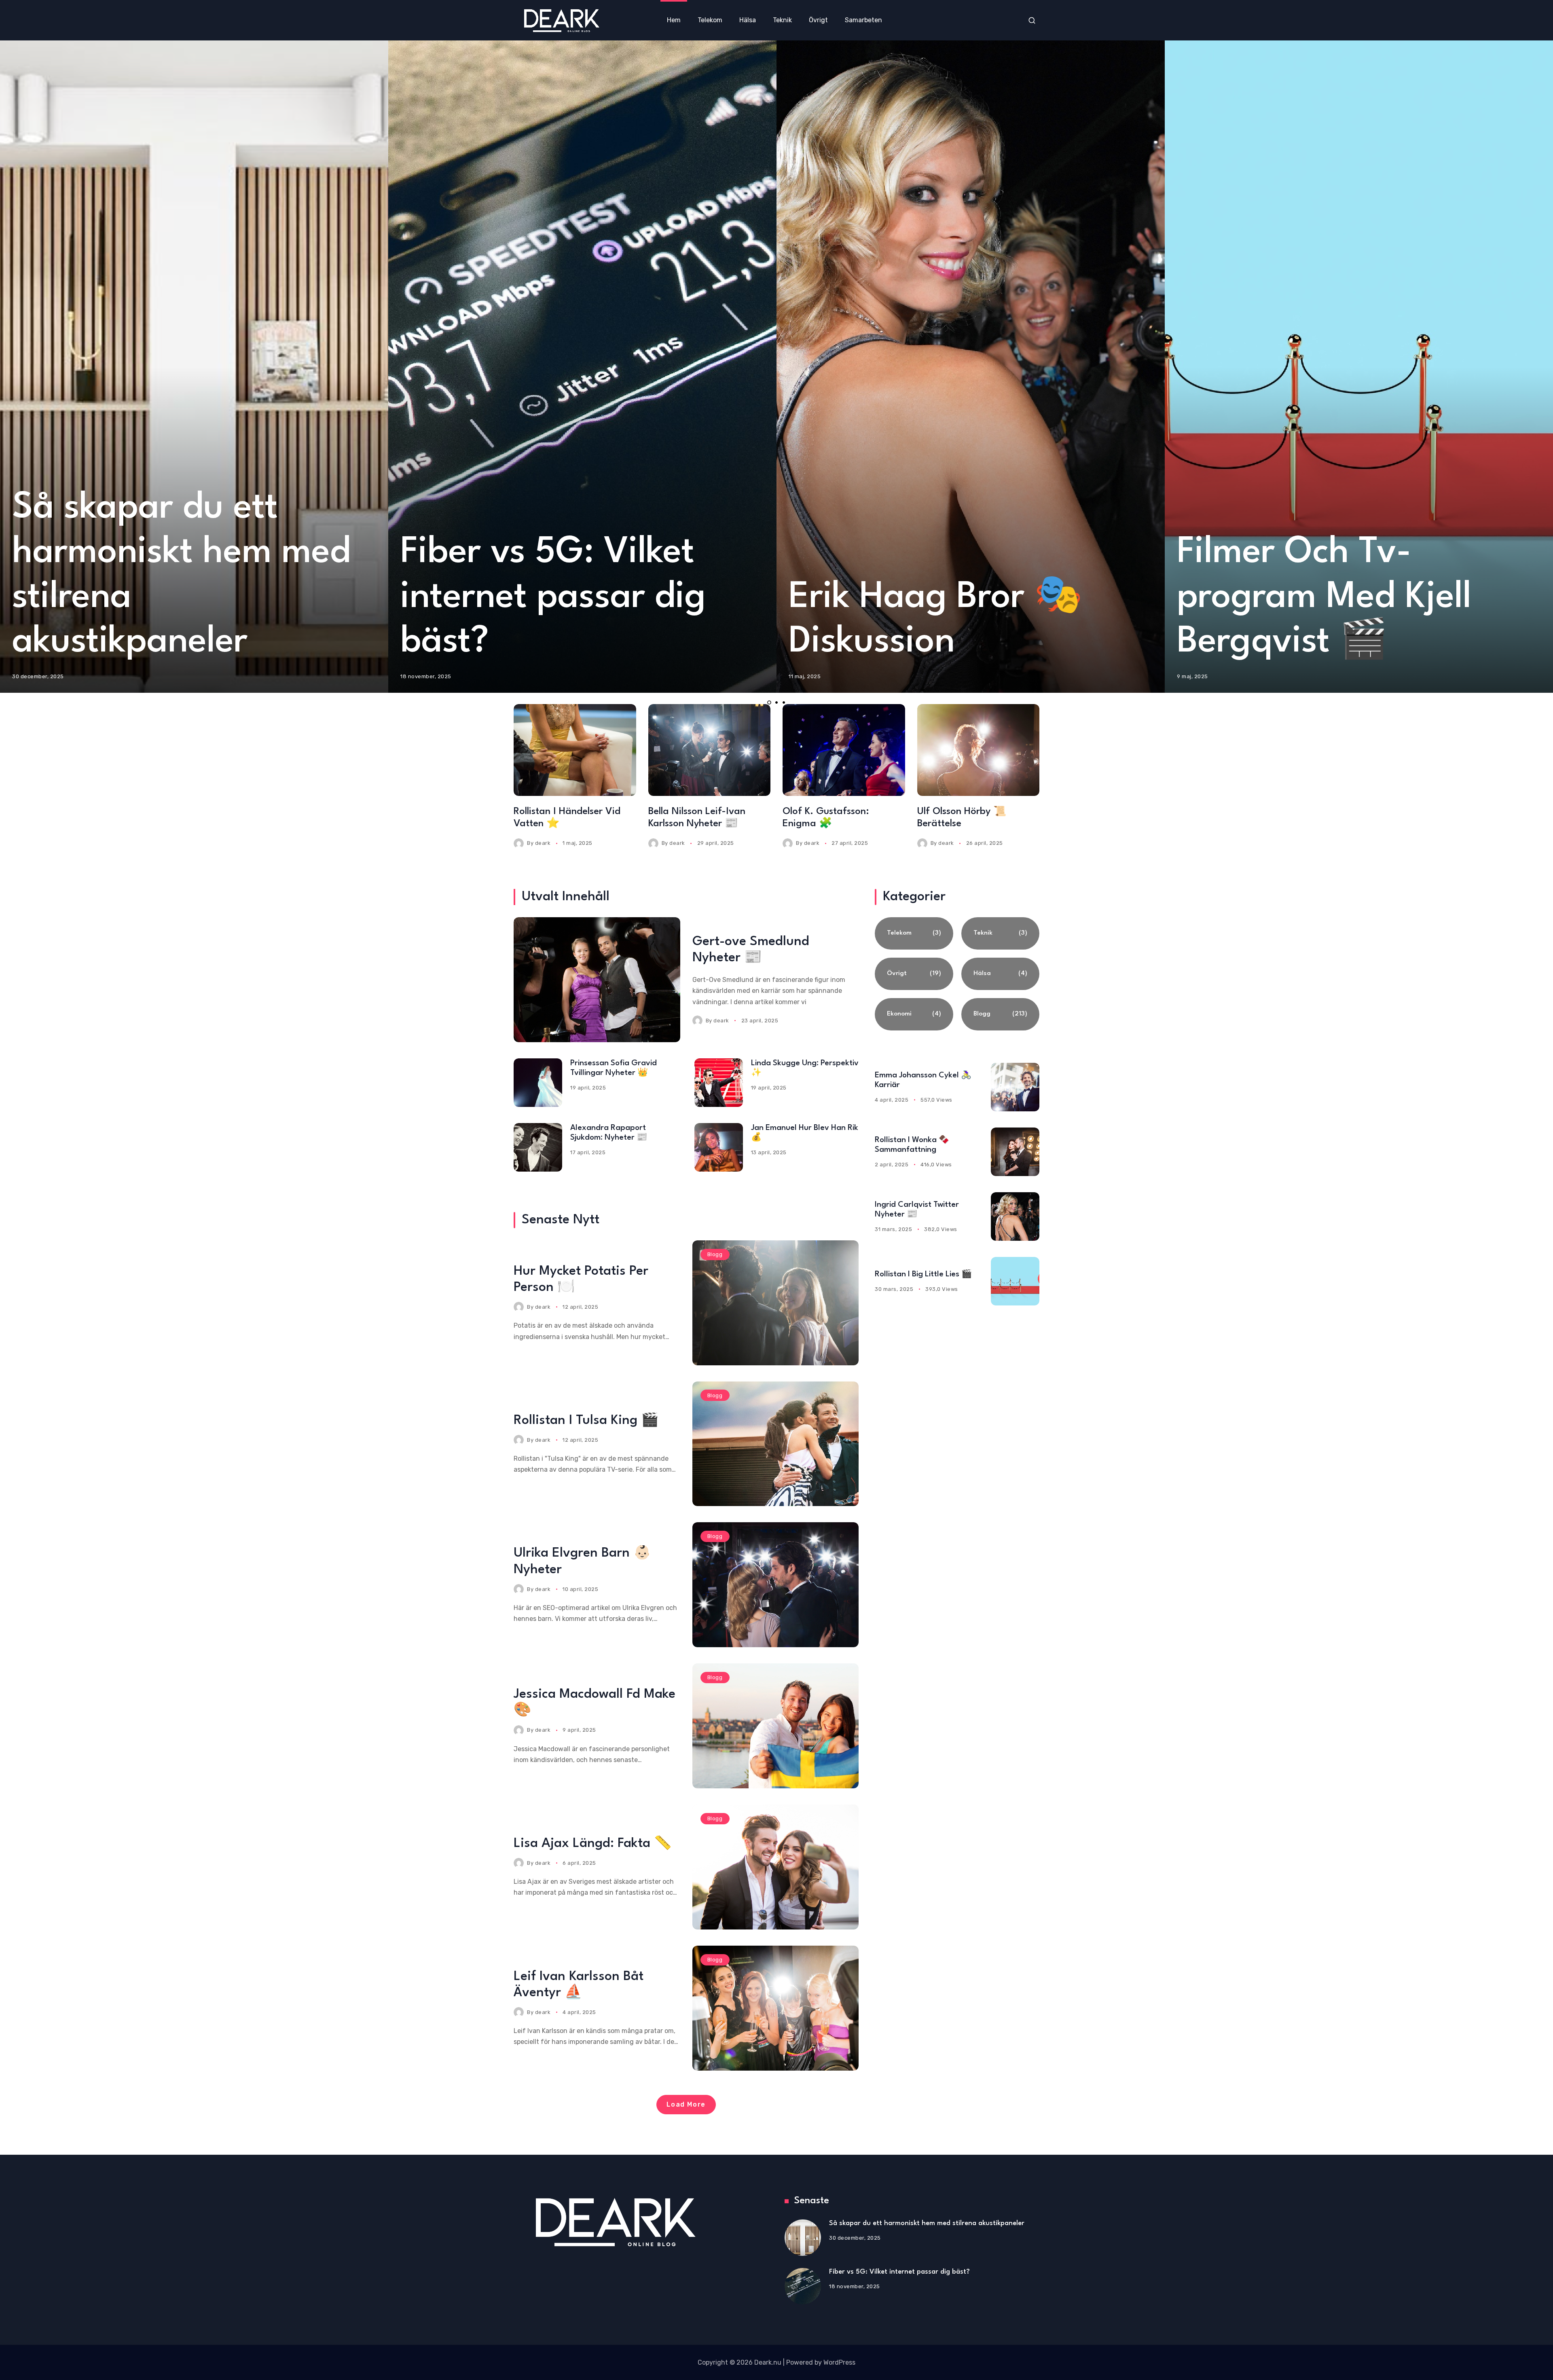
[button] (769, 702)
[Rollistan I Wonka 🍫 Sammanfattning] (1015, 1152)
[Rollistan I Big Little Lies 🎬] (1015, 1281)
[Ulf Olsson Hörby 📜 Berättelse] (979, 750)
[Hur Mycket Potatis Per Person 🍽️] (776, 1303)
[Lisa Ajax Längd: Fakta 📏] (776, 1867)
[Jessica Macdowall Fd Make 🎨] (776, 1726)
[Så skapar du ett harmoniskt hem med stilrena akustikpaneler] (803, 2238)
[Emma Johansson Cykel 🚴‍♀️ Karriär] (1015, 1087)
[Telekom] (914, 933)
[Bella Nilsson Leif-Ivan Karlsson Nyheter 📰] (710, 750)
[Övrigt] (914, 974)
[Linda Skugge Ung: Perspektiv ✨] (719, 1083)
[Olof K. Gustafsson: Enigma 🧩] (844, 750)
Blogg (715, 1254)
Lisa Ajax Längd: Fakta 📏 (593, 1844)
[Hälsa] (1000, 974)
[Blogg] (1000, 1014)
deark (543, 843)
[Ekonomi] (914, 1014)
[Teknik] (1000, 933)
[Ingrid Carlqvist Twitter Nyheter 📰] (1015, 1216)
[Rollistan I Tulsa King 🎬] (776, 1444)
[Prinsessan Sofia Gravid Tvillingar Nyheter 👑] (538, 1083)
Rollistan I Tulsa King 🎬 (586, 1421)
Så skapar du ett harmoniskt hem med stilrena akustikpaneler (927, 2223)
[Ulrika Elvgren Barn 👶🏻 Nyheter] (776, 1585)
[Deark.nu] (561, 20)
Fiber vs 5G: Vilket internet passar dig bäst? (553, 598)
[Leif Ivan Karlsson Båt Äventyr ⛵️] (776, 2008)
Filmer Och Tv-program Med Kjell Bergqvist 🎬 (1324, 598)
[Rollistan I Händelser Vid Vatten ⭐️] (575, 750)
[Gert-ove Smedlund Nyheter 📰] (597, 980)
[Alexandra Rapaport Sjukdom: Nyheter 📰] (538, 1147)
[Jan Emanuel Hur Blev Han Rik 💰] (719, 1147)
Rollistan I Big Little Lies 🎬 (923, 1274)
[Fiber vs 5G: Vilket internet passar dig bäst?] (803, 2286)
